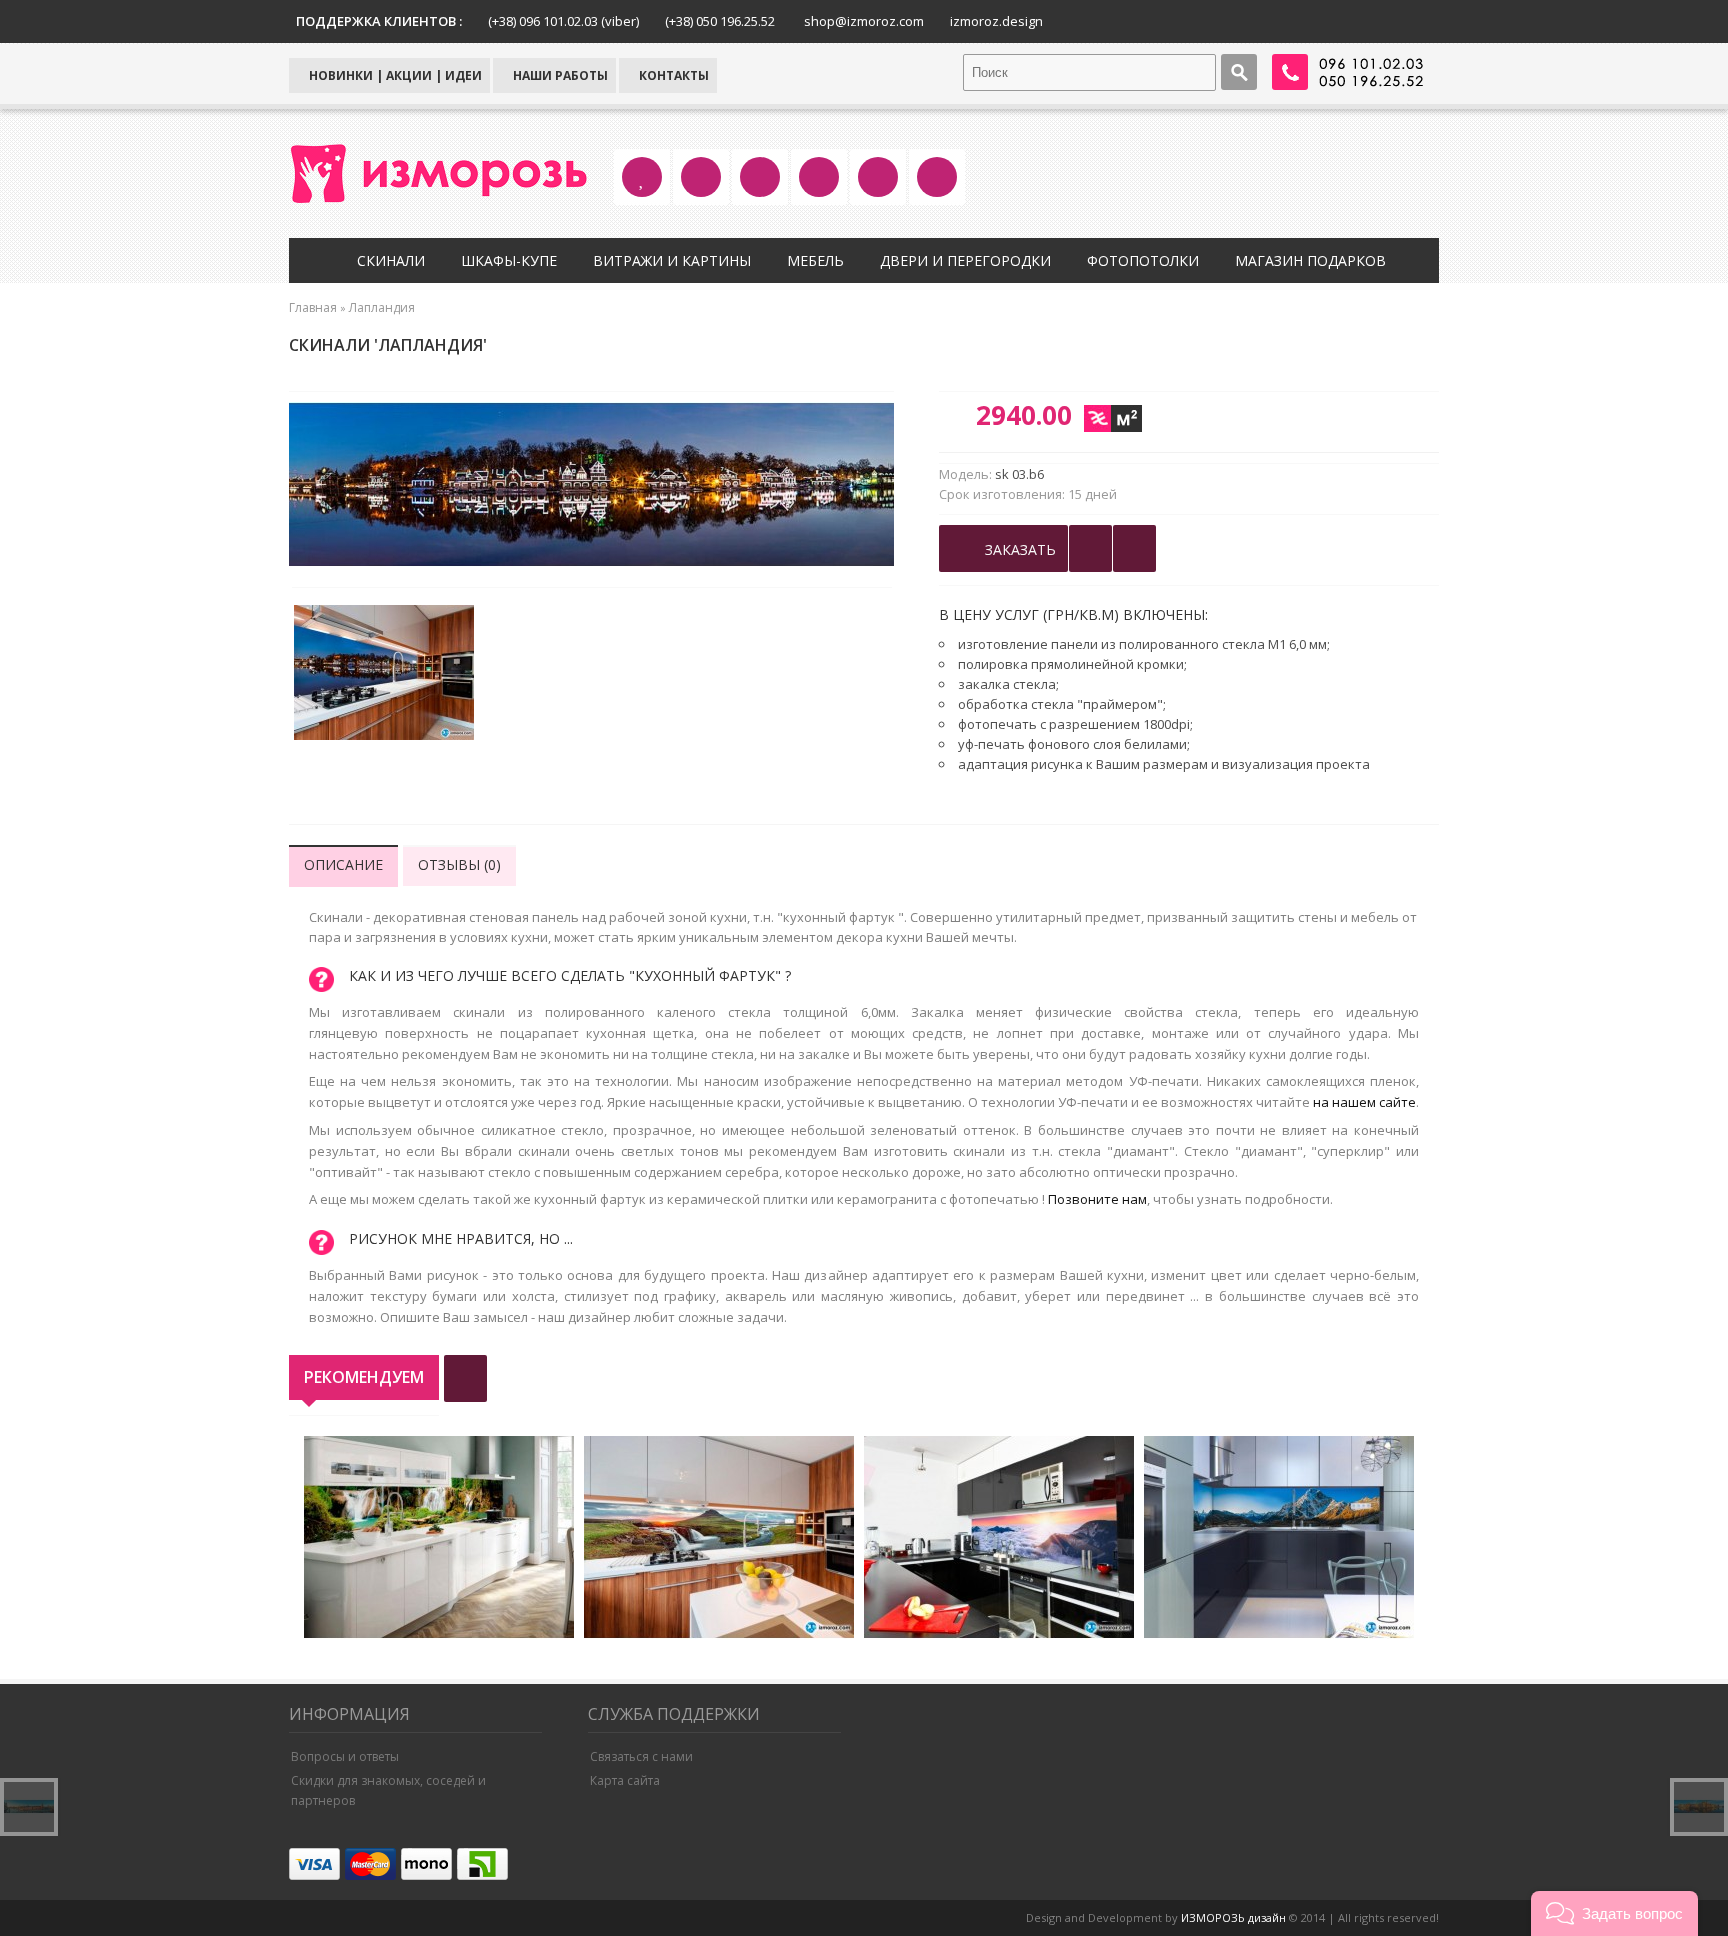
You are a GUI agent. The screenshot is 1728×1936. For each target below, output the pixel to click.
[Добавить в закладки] (1090, 548)
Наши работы (559, 75)
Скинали (391, 260)
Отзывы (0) (459, 864)
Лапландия (382, 307)
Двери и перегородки (965, 260)
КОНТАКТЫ (672, 75)
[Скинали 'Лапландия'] (384, 675)
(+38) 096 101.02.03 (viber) (563, 21)
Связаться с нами (641, 1756)
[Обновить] (465, 1378)
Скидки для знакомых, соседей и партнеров (388, 1790)
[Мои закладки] (1134, 548)
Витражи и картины (672, 260)
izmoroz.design (996, 21)
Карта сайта (625, 1780)
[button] (1614, 1913)
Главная (313, 307)
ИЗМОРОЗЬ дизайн (1233, 1917)
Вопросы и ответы (345, 1756)
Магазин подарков (1310, 260)
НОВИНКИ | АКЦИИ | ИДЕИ (394, 75)
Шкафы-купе (509, 260)
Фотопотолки (1143, 260)
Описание (343, 864)
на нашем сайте (1364, 1102)
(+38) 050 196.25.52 (720, 21)
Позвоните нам (1097, 1199)
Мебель (815, 260)
